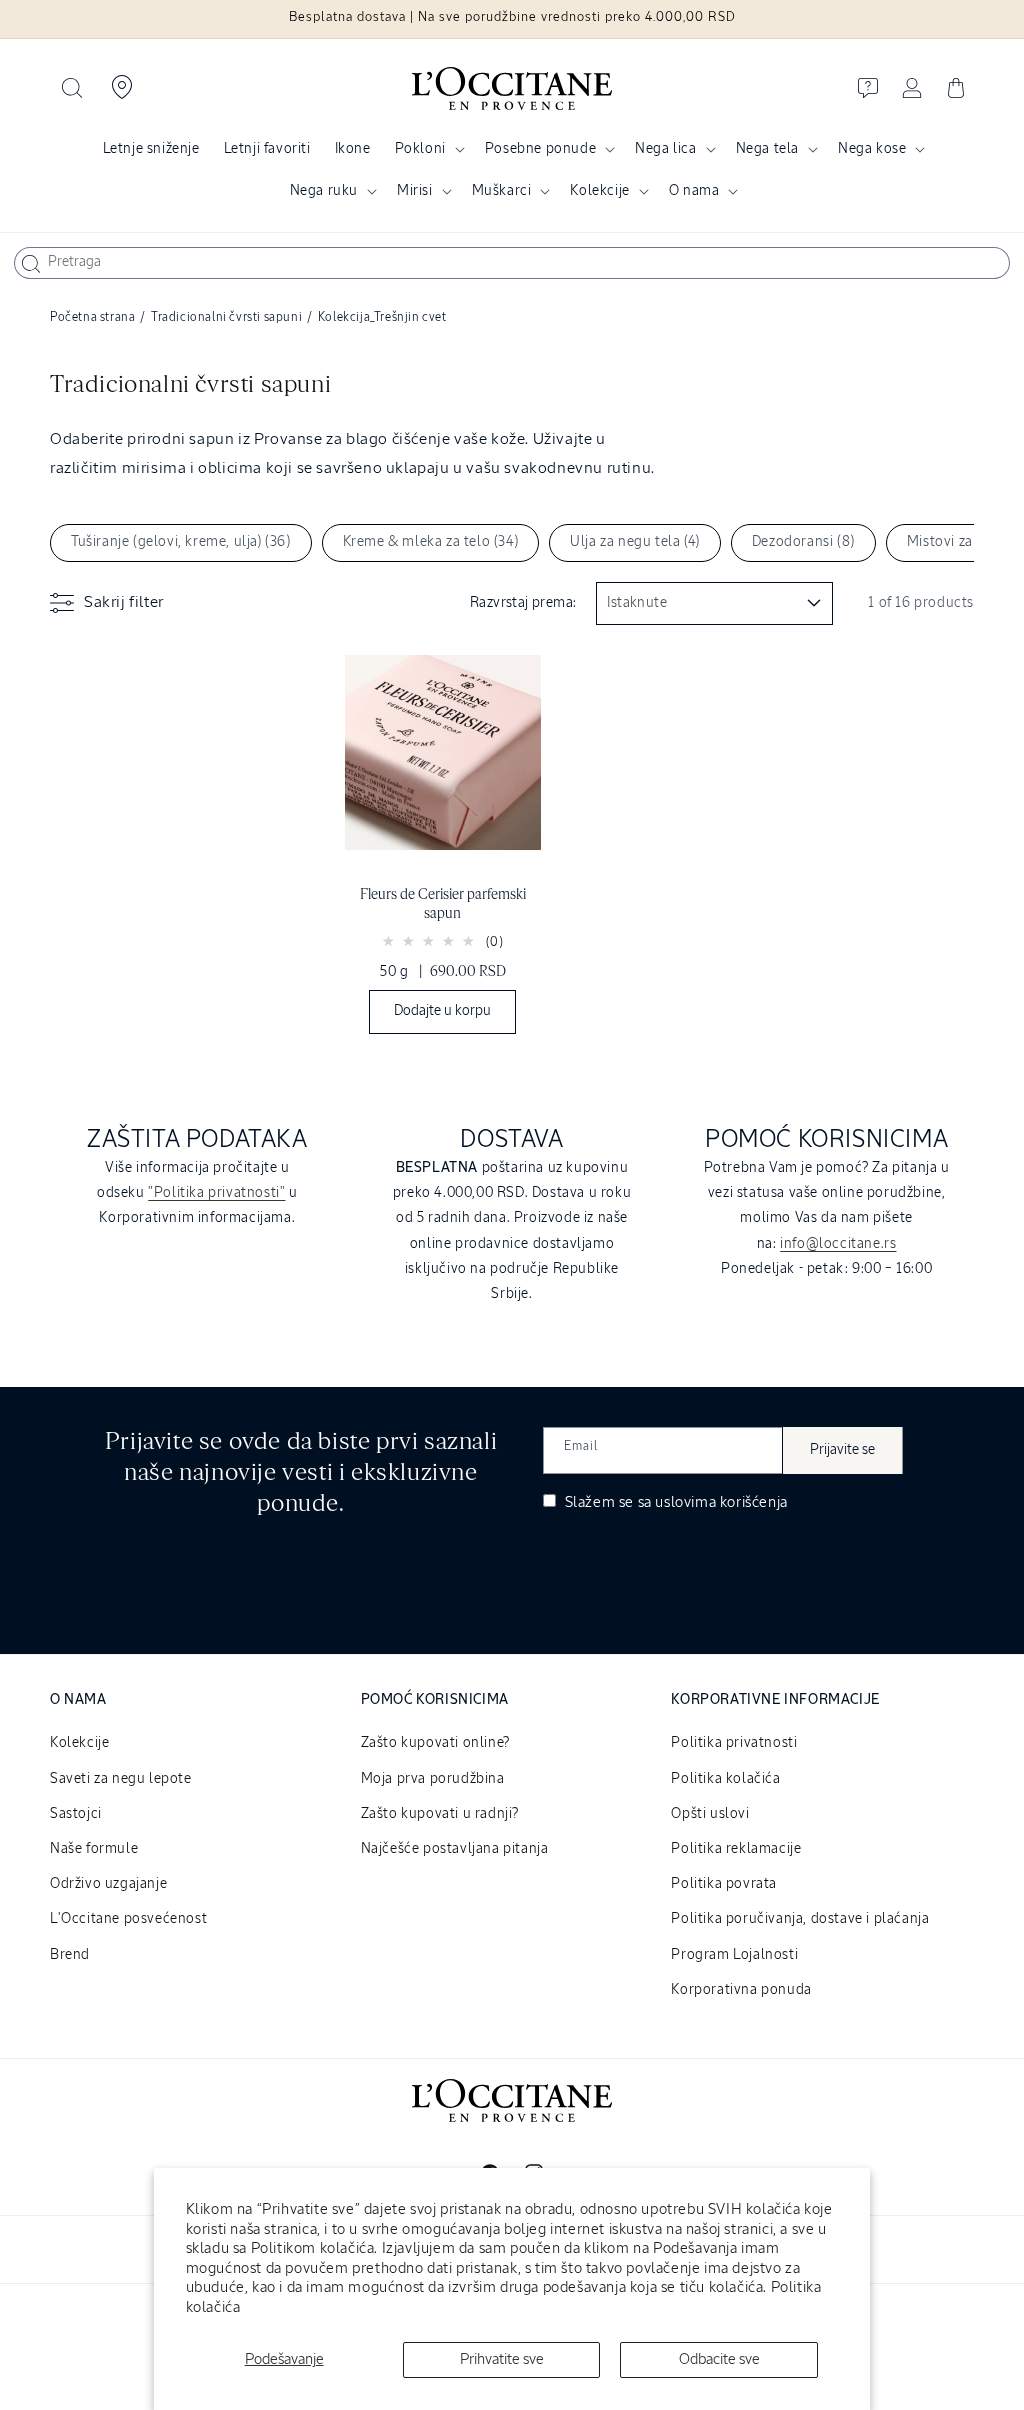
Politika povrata (724, 1884)
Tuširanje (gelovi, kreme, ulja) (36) (181, 542)
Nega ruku (324, 191)
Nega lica (665, 149)
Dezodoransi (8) (803, 542)
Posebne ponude (540, 149)
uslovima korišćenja (721, 1502)
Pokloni (420, 149)
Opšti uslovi (710, 1814)
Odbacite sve (719, 2359)
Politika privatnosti (734, 1743)
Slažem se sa (674, 1502)
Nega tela (767, 149)
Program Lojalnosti (734, 1955)
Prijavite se (842, 1450)
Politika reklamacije (736, 1849)
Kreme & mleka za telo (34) (431, 542)
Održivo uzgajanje (108, 1884)
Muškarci (502, 191)
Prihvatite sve (502, 2359)
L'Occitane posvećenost (128, 1919)
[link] (443, 849)
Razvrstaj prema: (523, 603)
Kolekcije (599, 191)
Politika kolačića (725, 1779)
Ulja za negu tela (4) (635, 542)
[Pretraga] (31, 264)
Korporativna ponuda (741, 1990)
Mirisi (415, 191)
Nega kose (872, 149)
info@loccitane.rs (838, 1244)
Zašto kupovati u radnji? (440, 1814)
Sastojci (76, 1814)
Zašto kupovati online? (435, 1743)
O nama (694, 191)
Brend (70, 1955)
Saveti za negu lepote (121, 1779)
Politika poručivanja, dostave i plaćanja (800, 1919)
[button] (72, 88)
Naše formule (94, 1849)
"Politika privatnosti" (216, 1193)
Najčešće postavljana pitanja (455, 1849)
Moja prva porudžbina (433, 1779)
